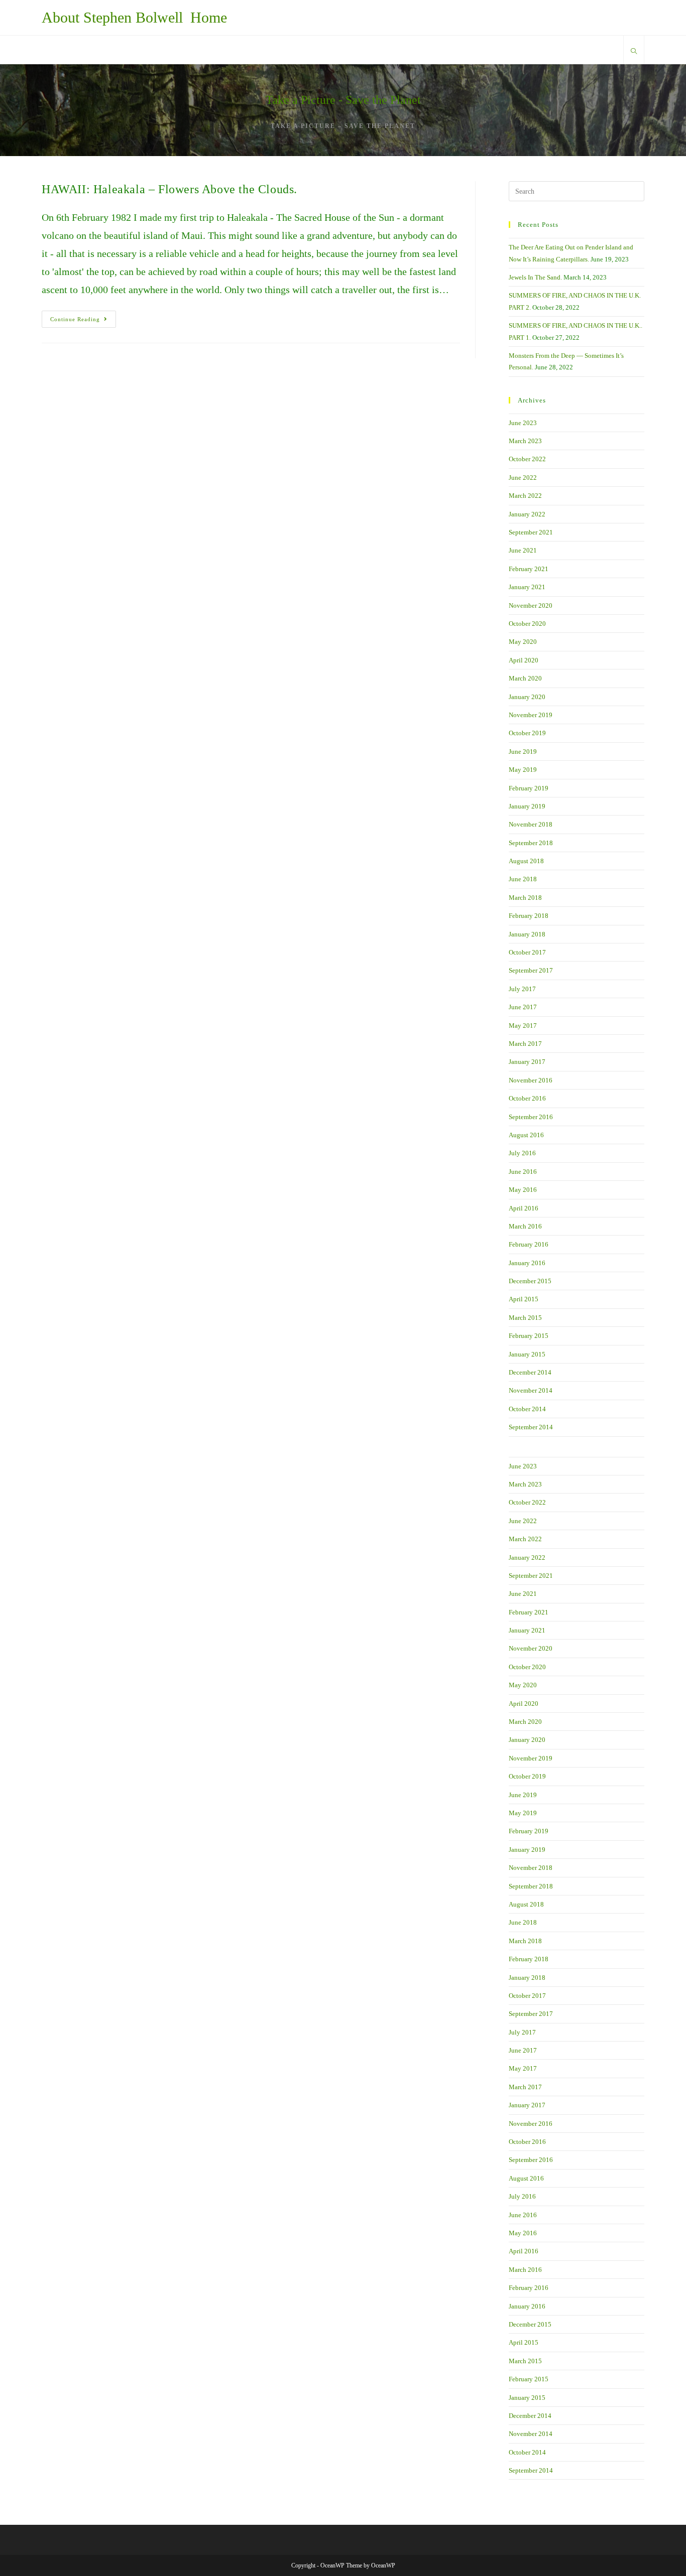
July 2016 (522, 1153)
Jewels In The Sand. (535, 277)
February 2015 (529, 1336)
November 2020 (531, 605)
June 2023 (523, 423)
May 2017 (523, 1026)
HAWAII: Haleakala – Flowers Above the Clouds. (169, 189)
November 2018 (531, 824)
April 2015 (524, 1299)
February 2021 (529, 569)
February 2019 (529, 788)
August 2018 (526, 861)
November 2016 (531, 1080)
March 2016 (525, 1226)
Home (209, 17)
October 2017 (527, 952)
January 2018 (527, 934)
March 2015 (525, 1318)
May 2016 (523, 1190)
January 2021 (527, 587)
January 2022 (527, 514)
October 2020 (527, 624)
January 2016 (527, 1263)
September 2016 (531, 1117)
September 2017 (531, 970)
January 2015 (527, 1354)
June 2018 (523, 879)
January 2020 (527, 697)
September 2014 (531, 1427)
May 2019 (523, 770)
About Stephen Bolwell (112, 17)
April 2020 (524, 660)
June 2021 (523, 550)
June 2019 (523, 752)
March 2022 (525, 496)
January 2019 (527, 806)
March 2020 (525, 678)
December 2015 (530, 1281)
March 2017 (525, 1044)
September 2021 (531, 532)
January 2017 (527, 1062)
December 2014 (530, 1372)
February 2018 (529, 916)
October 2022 (527, 459)
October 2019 (527, 733)
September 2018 (531, 843)
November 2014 (531, 1390)
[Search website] (634, 52)
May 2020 (523, 642)
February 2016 (529, 1244)
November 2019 (531, 715)
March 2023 (525, 441)
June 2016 (523, 1172)
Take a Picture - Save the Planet (343, 100)
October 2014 (527, 1409)
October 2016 (527, 1098)
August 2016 (526, 1135)
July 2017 (522, 989)
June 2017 (523, 1007)
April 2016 (524, 1208)
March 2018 (525, 898)
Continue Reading (83, 321)
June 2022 (523, 478)
